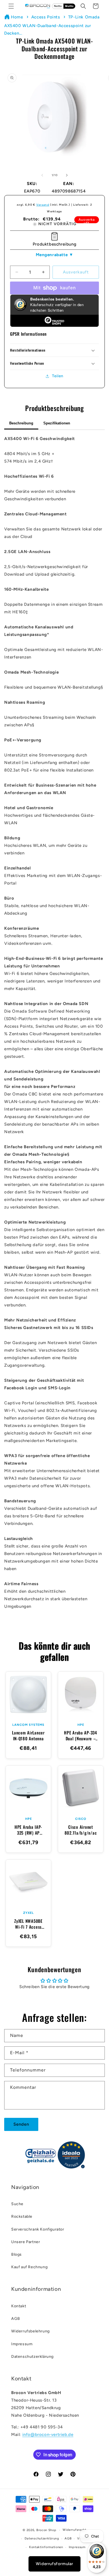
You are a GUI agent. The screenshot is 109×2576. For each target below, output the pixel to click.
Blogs (16, 2254)
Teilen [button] (58, 376)
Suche (17, 2204)
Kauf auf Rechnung (29, 2267)
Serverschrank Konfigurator (38, 2229)
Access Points (46, 17)
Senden (21, 2124)
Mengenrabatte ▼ (55, 255)
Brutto (69, 6)
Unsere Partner (26, 2242)
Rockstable (22, 2216)
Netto (58, 6)
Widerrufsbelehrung (30, 2331)
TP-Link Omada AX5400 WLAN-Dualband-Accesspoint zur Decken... (52, 25)
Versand (43, 205)
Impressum (22, 2344)
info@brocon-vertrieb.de (48, 2435)
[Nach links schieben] (42, 175)
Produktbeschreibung (54, 244)
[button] (11, 6)
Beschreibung (21, 423)
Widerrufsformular (54, 2564)
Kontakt (19, 2306)
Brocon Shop (46, 2530)
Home (17, 17)
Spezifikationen (57, 423)
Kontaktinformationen (46, 2547)
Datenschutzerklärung (32, 2357)
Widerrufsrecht (74, 2530)
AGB (16, 2319)
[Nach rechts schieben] (67, 175)
